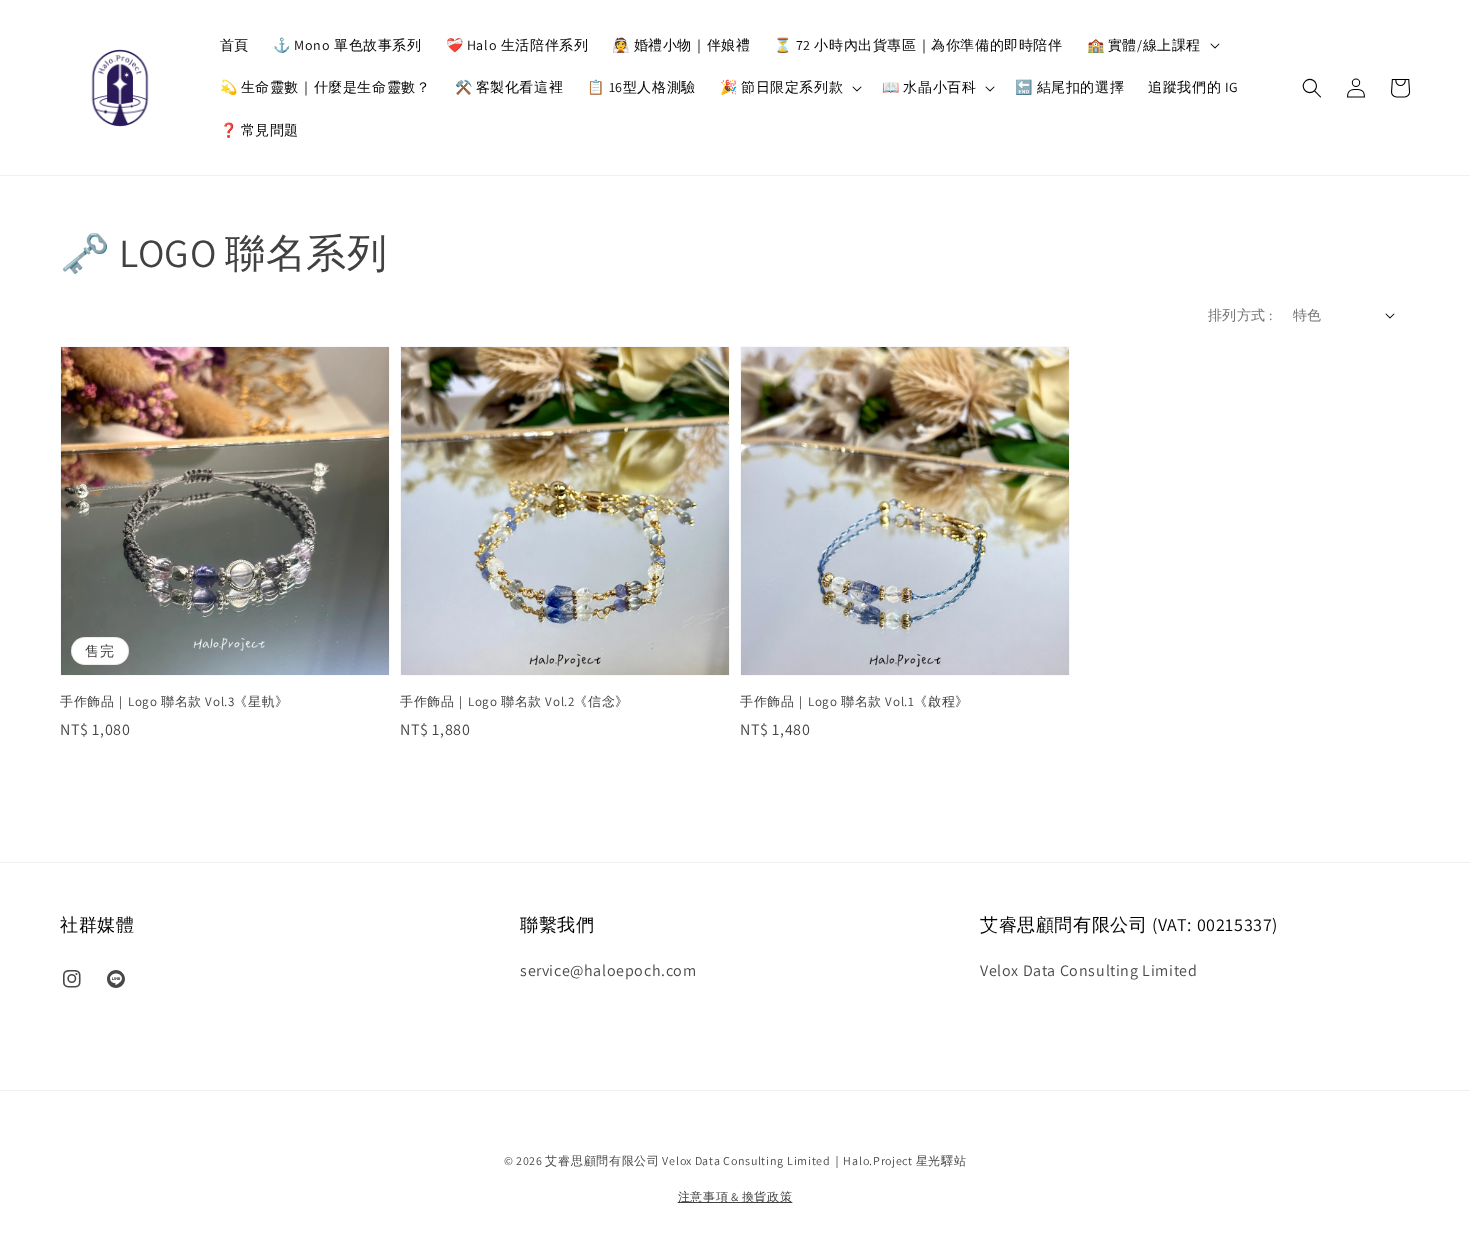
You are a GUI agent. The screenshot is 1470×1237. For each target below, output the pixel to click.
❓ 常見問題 (260, 130)
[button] (1312, 88)
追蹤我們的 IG (1193, 87)
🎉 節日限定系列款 (781, 87)
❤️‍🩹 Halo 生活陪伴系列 (517, 45)
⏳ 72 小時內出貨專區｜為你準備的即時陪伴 (918, 45)
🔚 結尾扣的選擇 (1069, 87)
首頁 (234, 45)
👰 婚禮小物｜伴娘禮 (681, 45)
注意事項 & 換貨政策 (735, 1196)
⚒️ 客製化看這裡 (509, 87)
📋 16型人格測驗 (641, 87)
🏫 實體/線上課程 (1144, 45)
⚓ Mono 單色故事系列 (347, 45)
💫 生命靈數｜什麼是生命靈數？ (325, 87)
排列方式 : (1240, 315)
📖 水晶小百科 (929, 87)
